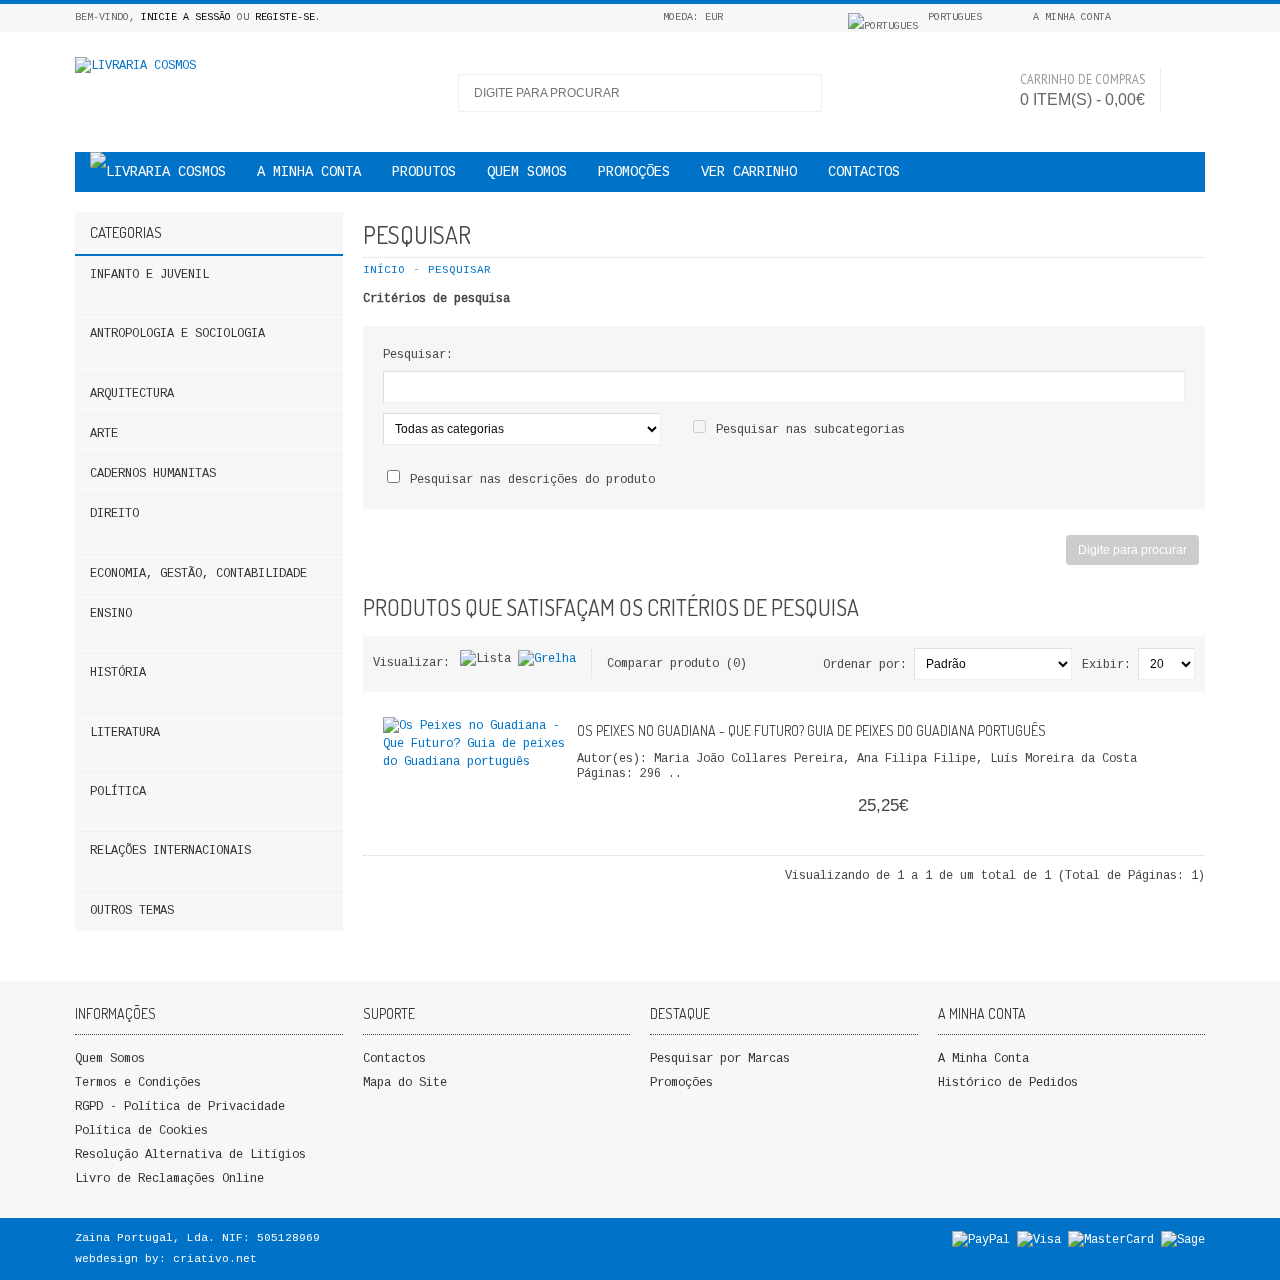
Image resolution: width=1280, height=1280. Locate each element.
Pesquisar (459, 270)
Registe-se (285, 17)
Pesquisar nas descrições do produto (532, 480)
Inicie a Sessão (186, 17)
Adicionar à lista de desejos (1130, 834)
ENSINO (111, 614)
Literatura (125, 733)
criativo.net (215, 1259)
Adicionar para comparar (1163, 834)
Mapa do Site (405, 1083)
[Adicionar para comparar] (545, 790)
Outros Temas (132, 911)
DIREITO (114, 514)
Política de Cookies (141, 1131)
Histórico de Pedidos (1008, 1083)
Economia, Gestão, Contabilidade (198, 574)
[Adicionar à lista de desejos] (512, 790)
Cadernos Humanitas (153, 474)
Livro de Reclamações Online (169, 1179)
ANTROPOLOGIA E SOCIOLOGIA (177, 334)
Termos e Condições (138, 1083)
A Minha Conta (983, 1059)
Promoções (681, 1083)
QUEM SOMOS (527, 172)
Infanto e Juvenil (149, 275)
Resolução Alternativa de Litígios (190, 1155)
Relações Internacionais (170, 851)
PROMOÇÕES (634, 172)
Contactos (864, 172)
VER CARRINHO (749, 172)
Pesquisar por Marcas (720, 1059)
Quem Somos (110, 1059)
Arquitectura (132, 394)
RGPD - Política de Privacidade (180, 1107)
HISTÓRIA (118, 673)
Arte (104, 434)
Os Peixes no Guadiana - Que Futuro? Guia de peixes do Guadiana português (811, 730)
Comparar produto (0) (677, 664)
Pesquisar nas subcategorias (810, 430)
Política (118, 792)
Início (384, 270)
